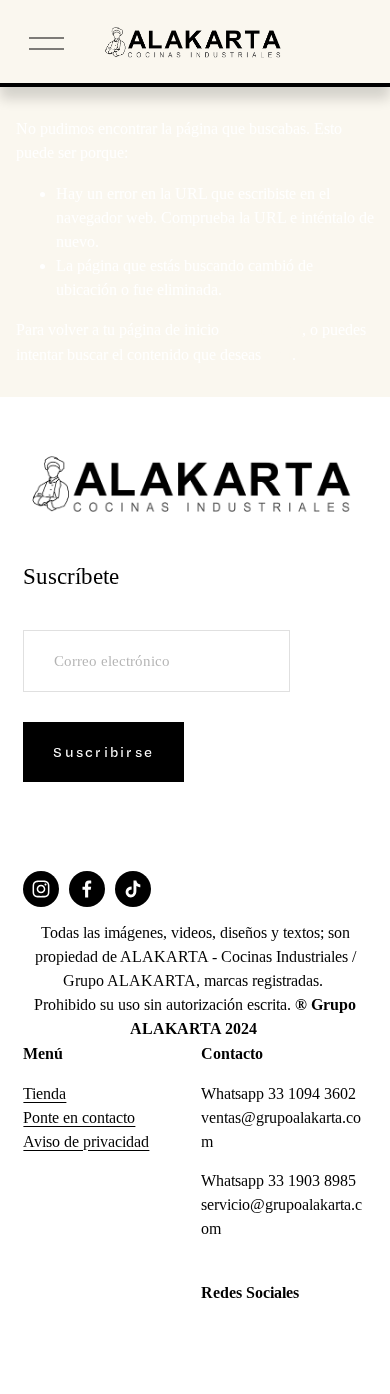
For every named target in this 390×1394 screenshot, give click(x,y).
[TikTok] (133, 889)
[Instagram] (41, 889)
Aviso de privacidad (86, 1141)
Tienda (44, 1093)
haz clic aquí (262, 329)
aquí (278, 354)
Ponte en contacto (79, 1117)
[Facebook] (87, 889)
